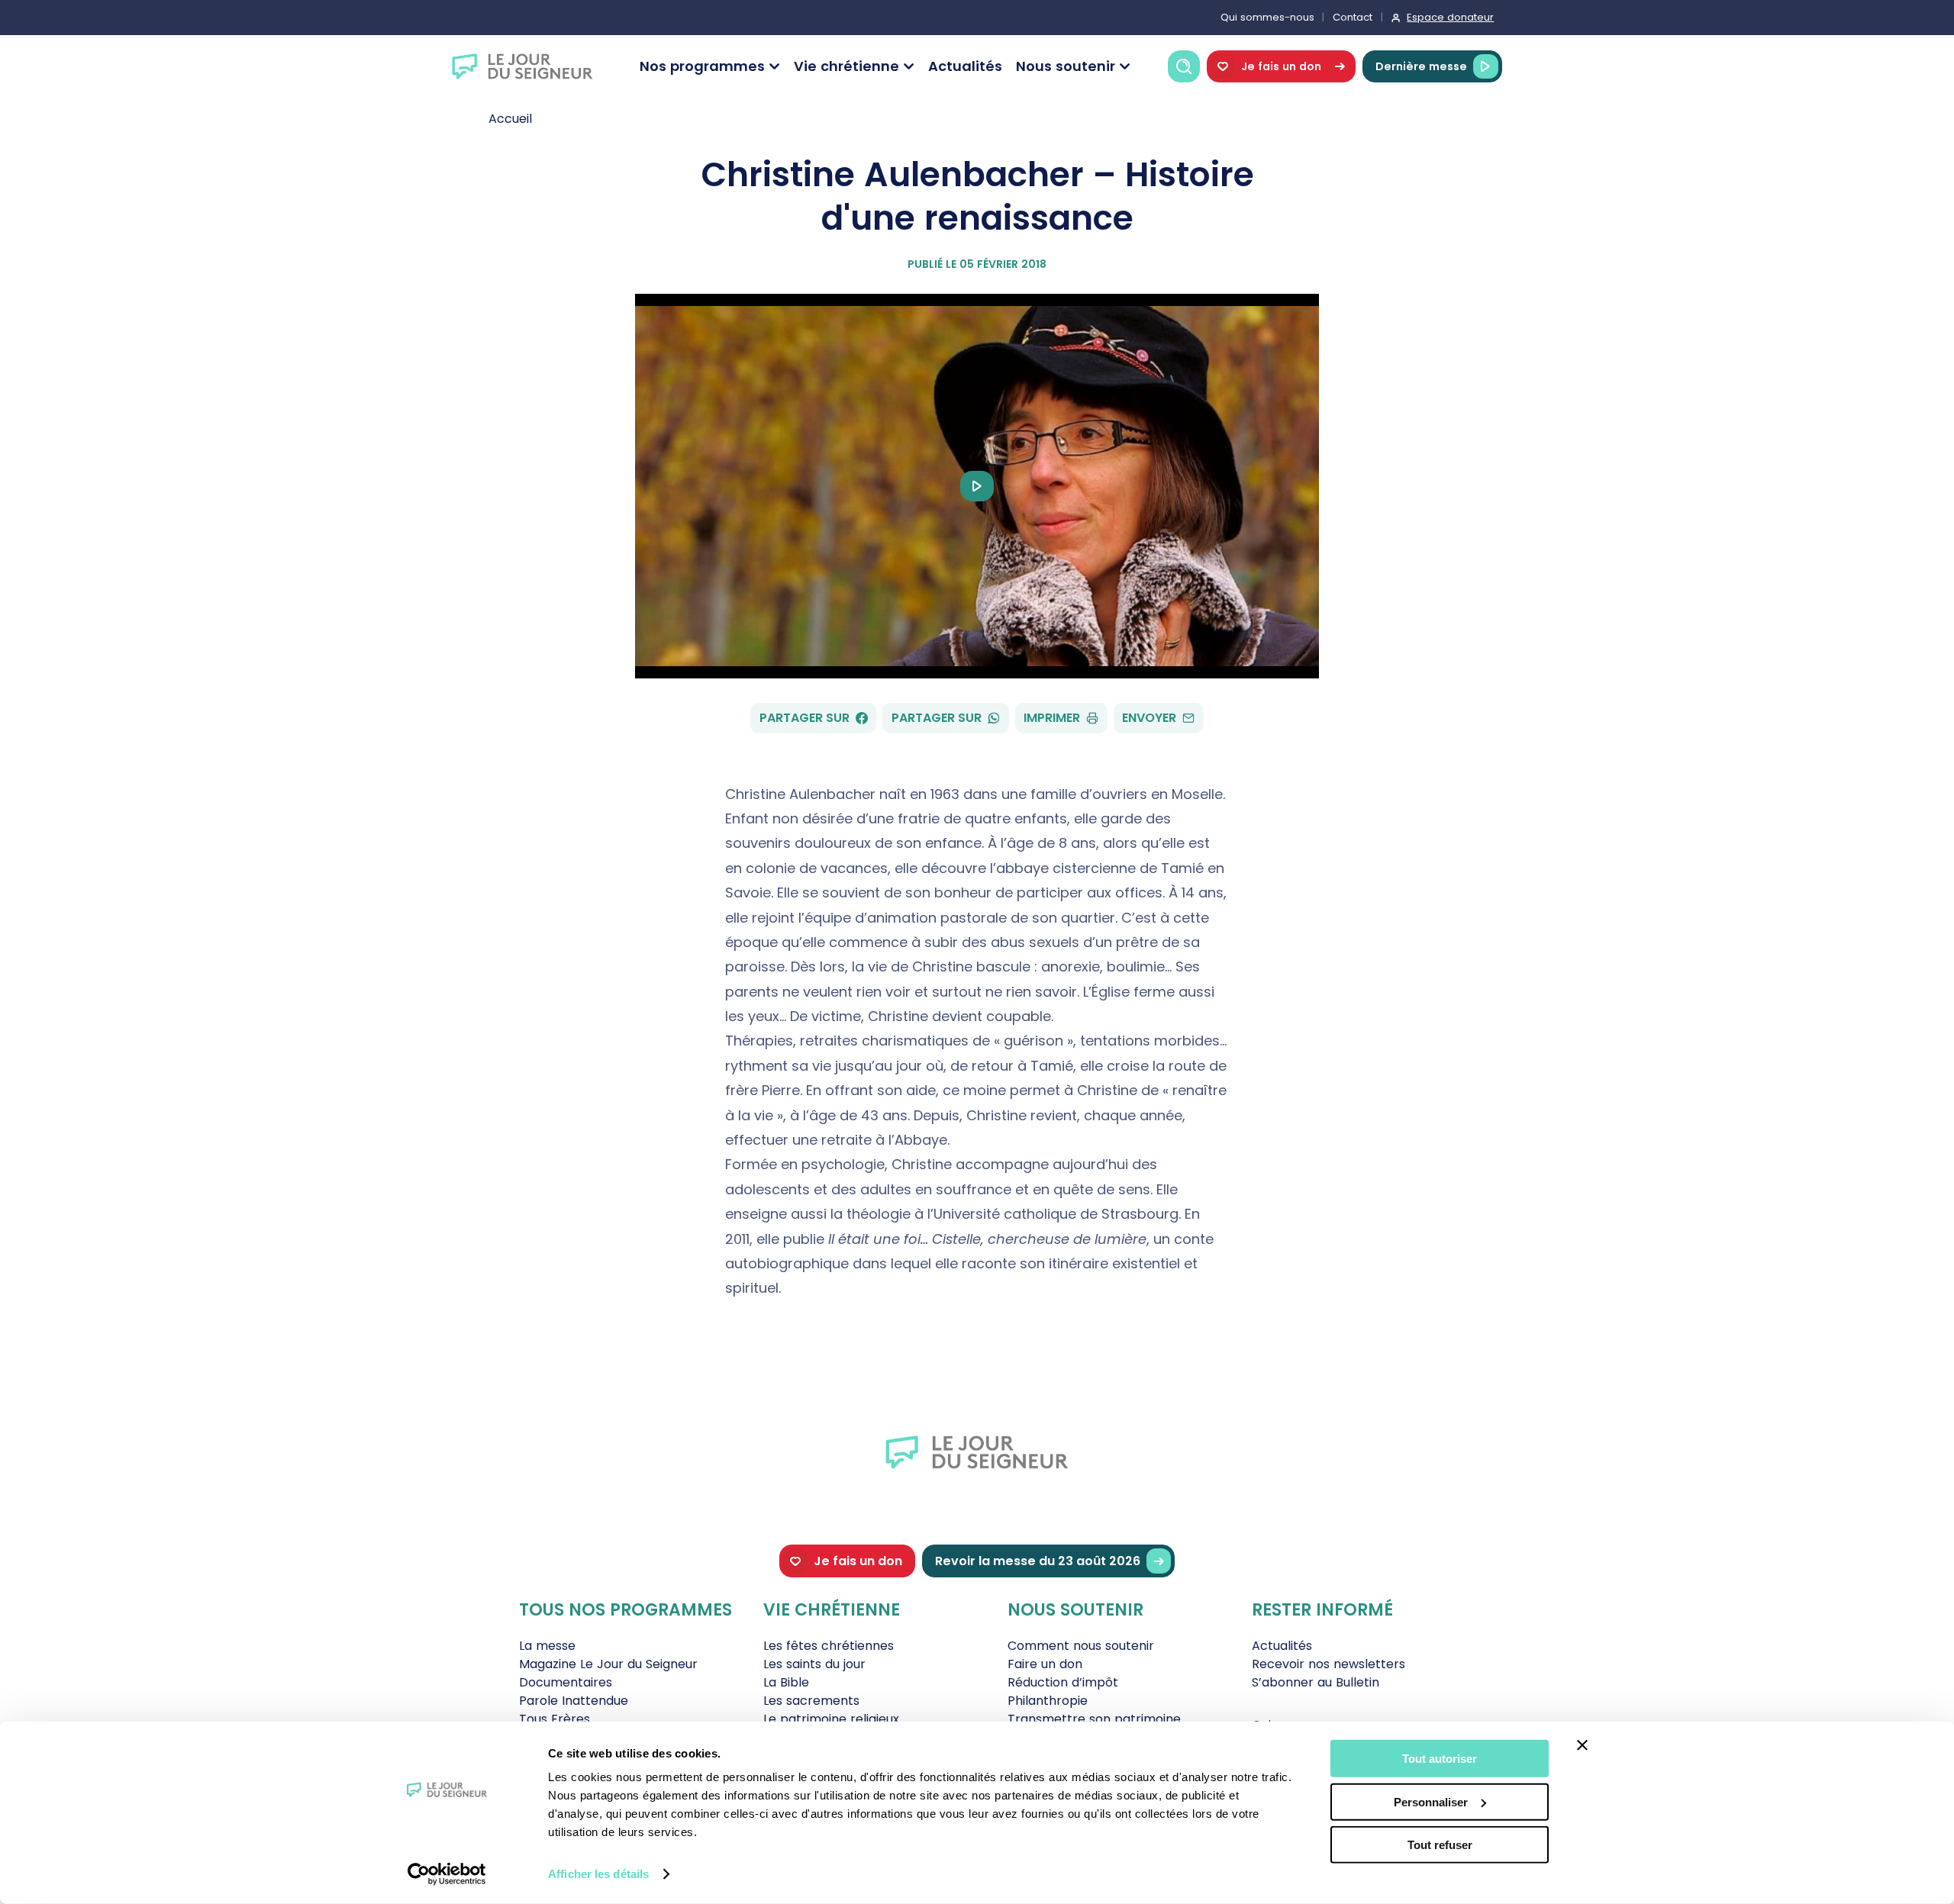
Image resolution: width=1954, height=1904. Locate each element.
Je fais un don (1281, 66)
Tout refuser (1440, 1845)
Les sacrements (811, 1701)
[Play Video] (977, 486)
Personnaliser (1431, 1801)
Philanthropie (1048, 1701)
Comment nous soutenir (1081, 1646)
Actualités (965, 66)
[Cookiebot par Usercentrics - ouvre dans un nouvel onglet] (447, 1874)
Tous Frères (555, 1719)
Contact (1353, 17)
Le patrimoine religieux (831, 1719)
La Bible (786, 1682)
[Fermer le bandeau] (1582, 1745)
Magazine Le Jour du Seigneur (608, 1664)
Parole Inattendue (574, 1701)
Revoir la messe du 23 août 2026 (1038, 1561)
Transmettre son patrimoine (1094, 1719)
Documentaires (566, 1682)
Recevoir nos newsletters (1328, 1664)
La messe (547, 1646)
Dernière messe (1421, 66)
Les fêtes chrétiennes (829, 1646)
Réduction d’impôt (1063, 1682)
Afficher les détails (598, 1874)
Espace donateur (1450, 17)
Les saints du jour (814, 1664)
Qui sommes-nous (1267, 17)
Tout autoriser (1440, 1759)
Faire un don (1045, 1664)
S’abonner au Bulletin (1316, 1682)
